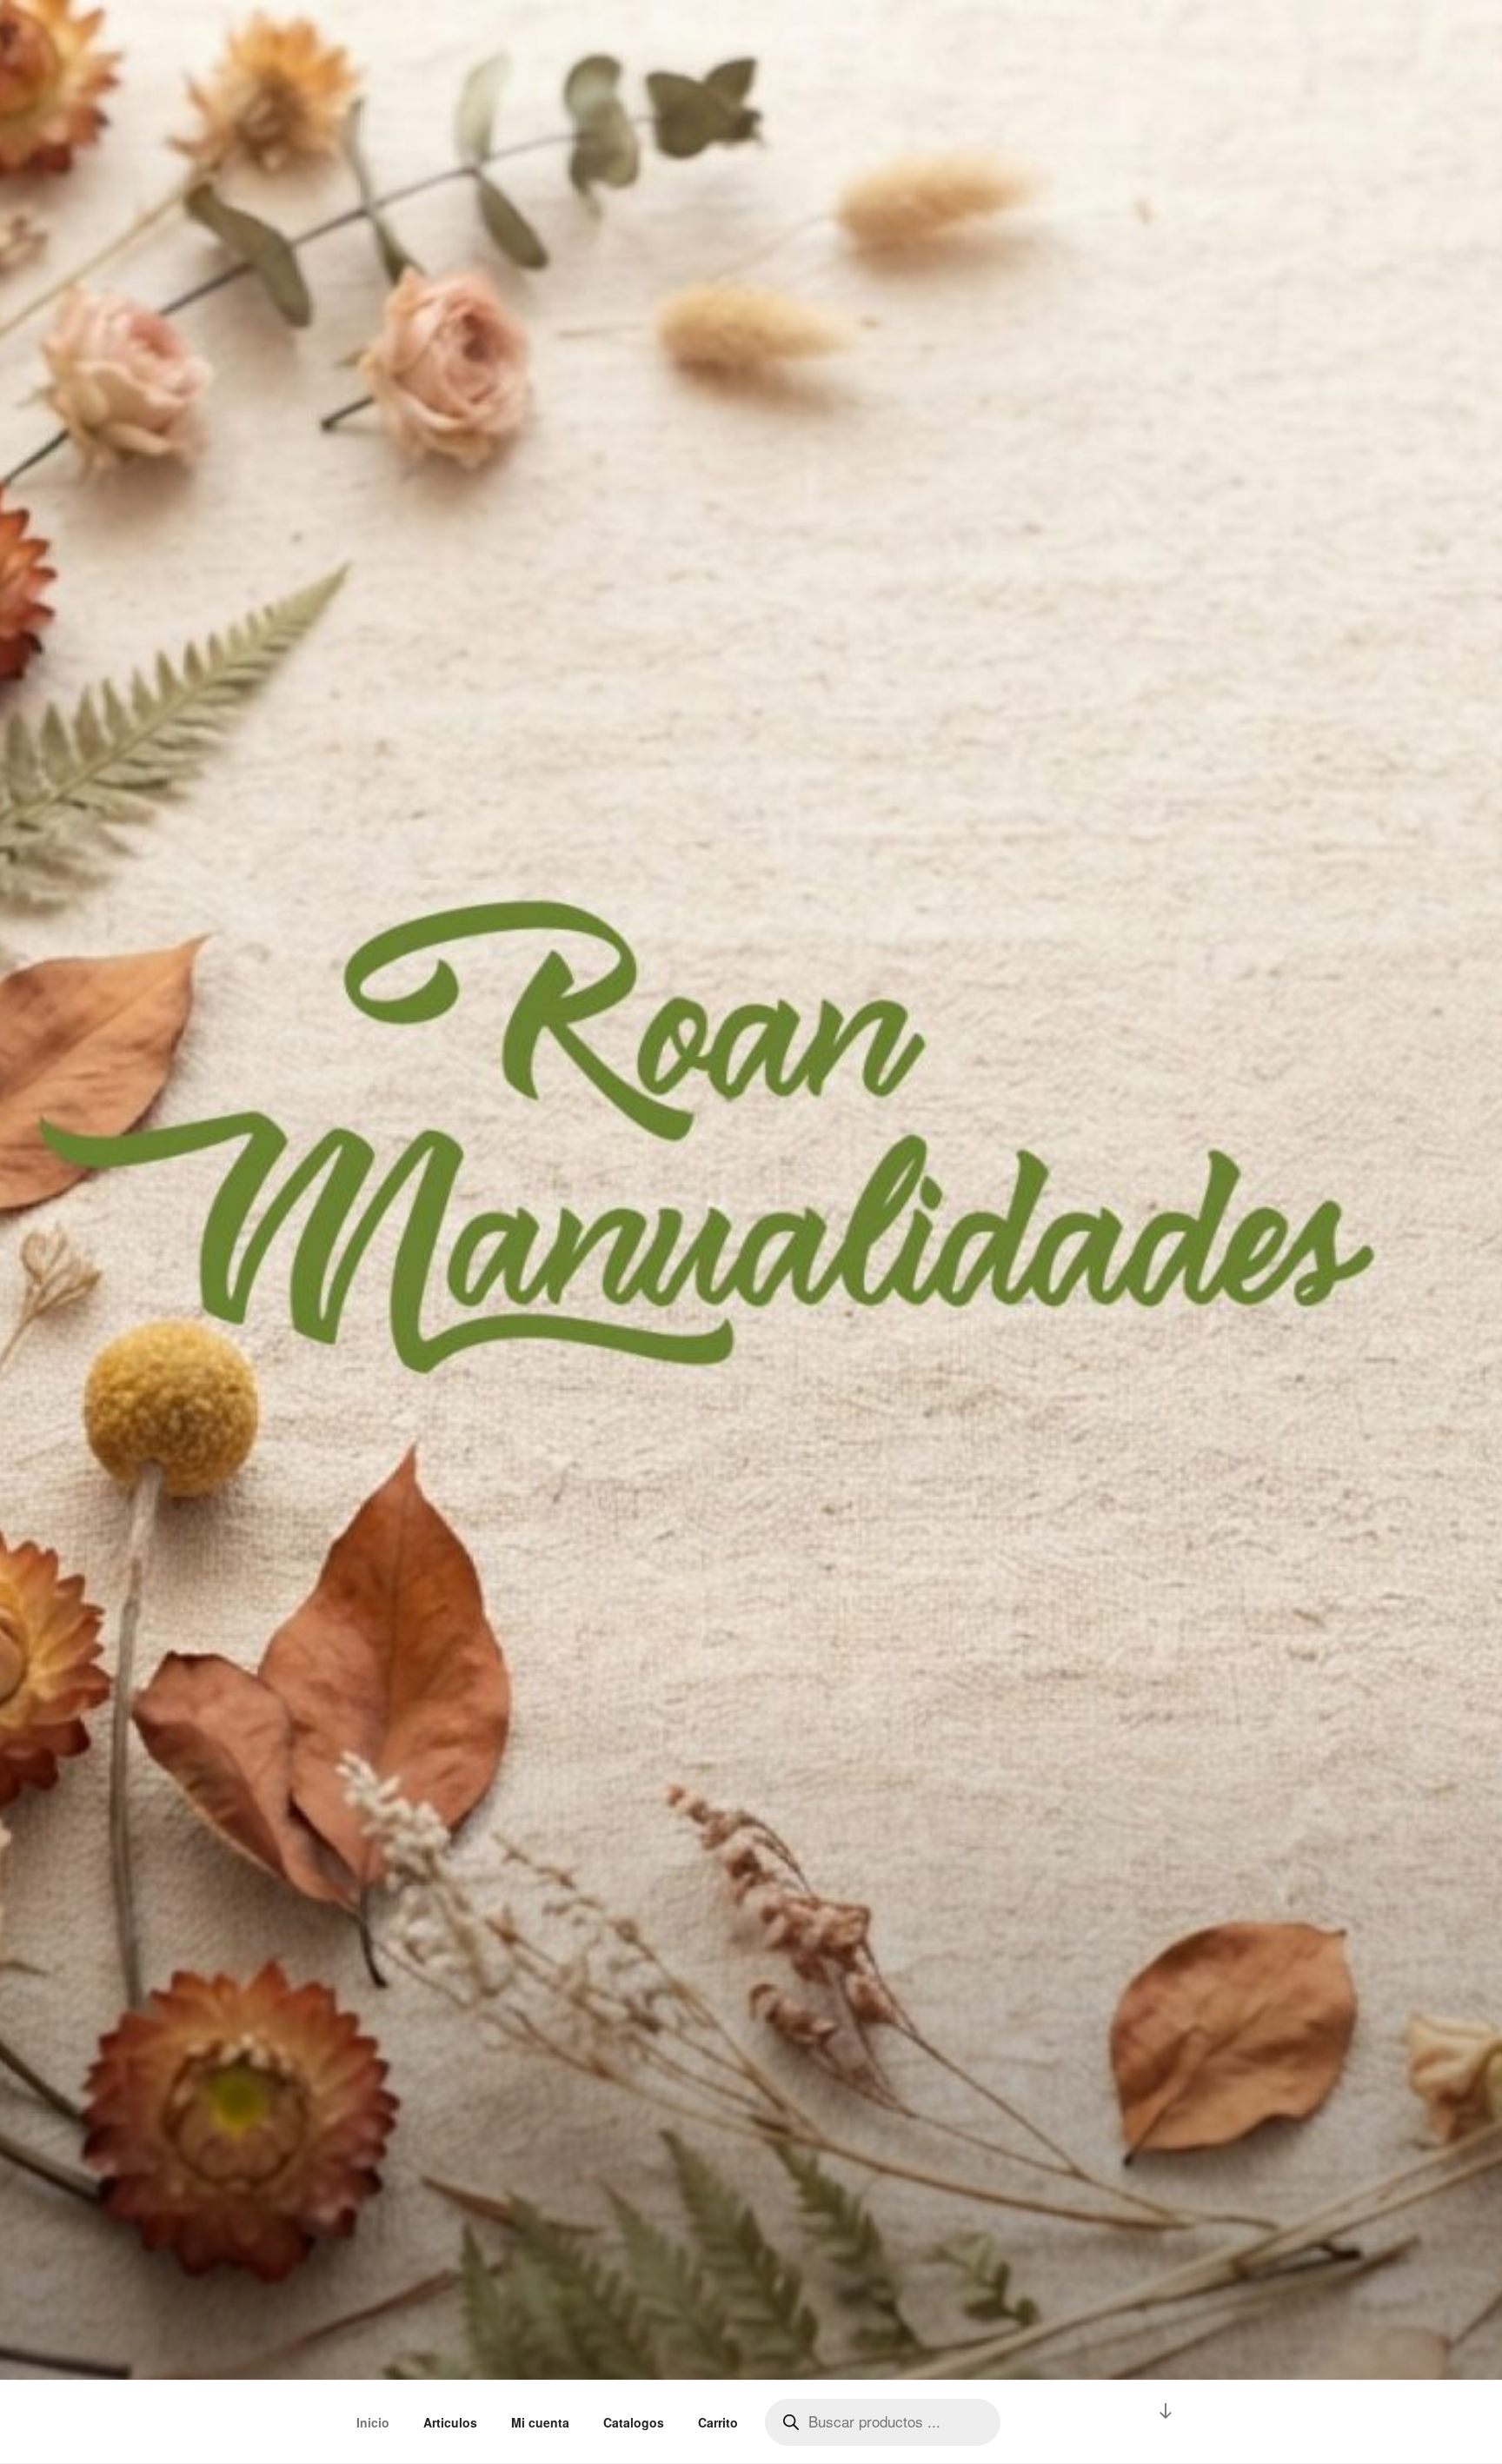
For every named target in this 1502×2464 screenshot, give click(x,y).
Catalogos (634, 2422)
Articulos (450, 2422)
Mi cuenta (540, 2422)
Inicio (373, 2422)
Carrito (718, 2422)
